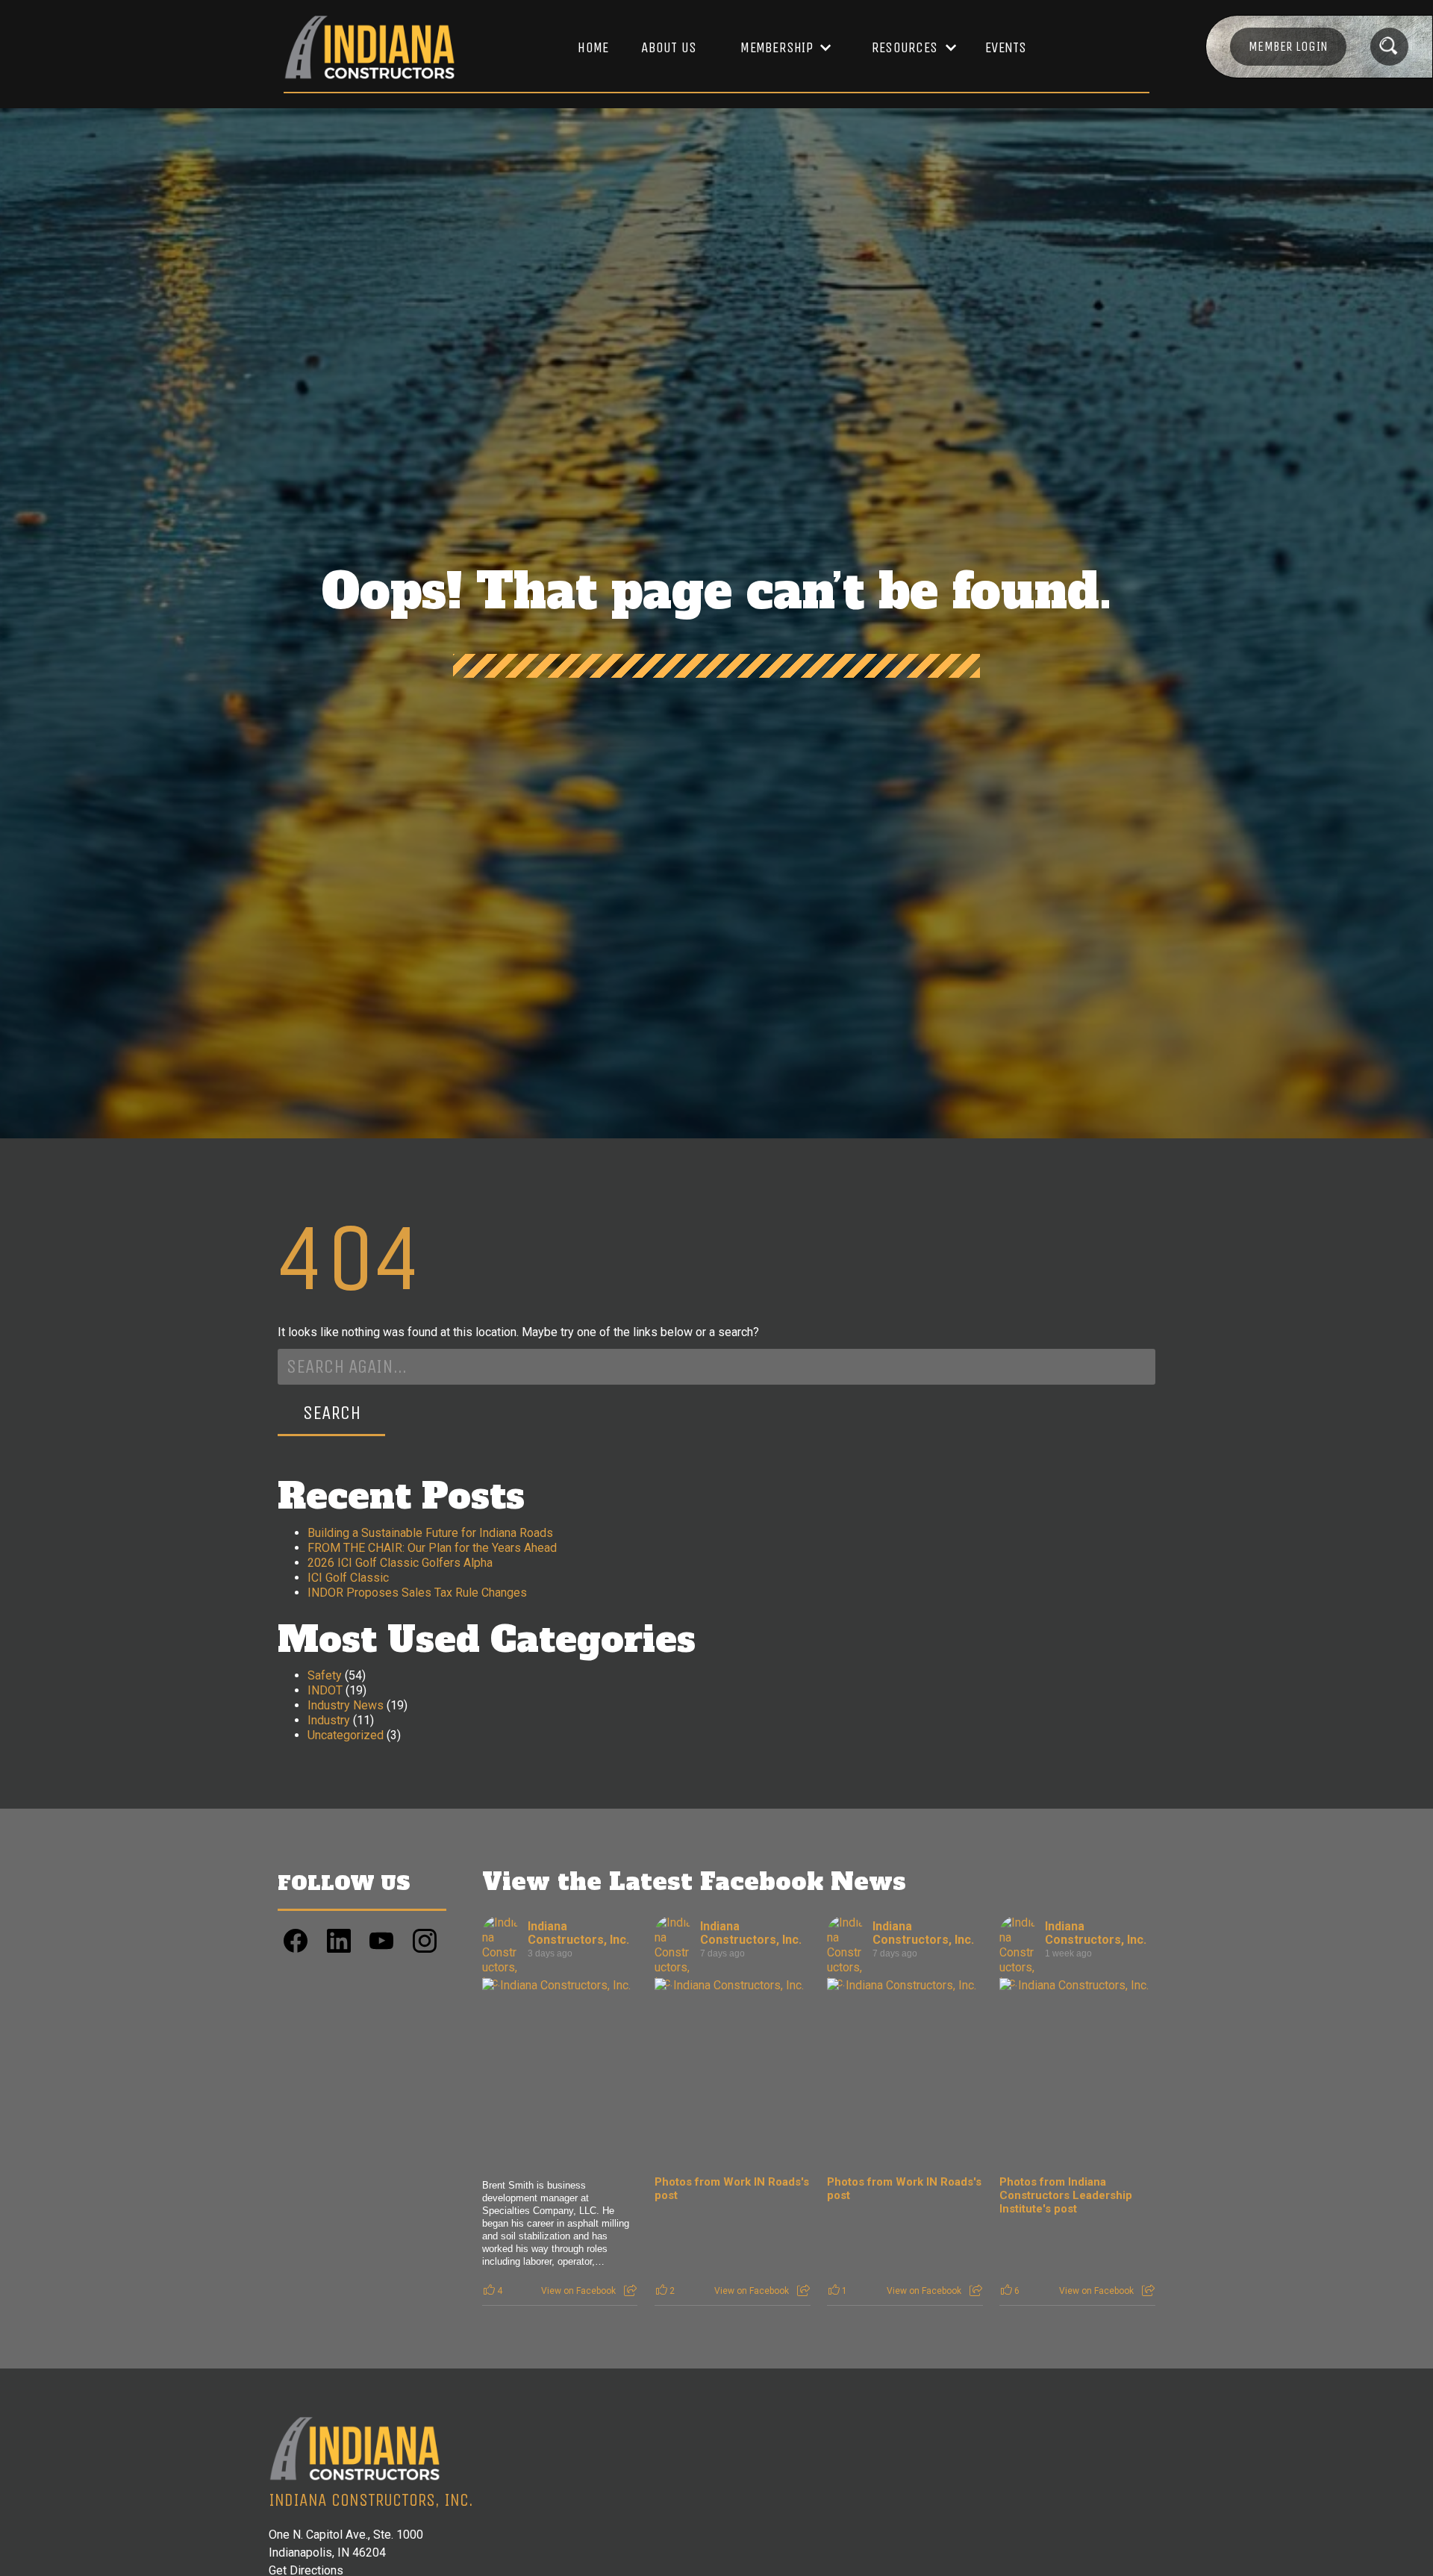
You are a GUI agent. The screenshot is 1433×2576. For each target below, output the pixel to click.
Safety (325, 1675)
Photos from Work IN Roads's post (732, 2189)
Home (593, 47)
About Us (669, 47)
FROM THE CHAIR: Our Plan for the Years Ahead (432, 1548)
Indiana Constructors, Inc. (578, 1933)
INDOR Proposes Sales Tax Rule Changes (417, 1593)
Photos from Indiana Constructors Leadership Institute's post (1066, 2195)
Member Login (1288, 46)
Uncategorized (346, 1735)
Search (332, 1413)
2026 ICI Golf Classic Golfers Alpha (400, 1563)
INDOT (325, 1690)
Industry (329, 1720)
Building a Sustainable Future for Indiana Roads (430, 1533)
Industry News (346, 1705)
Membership (777, 47)
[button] (778, 48)
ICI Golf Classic (348, 1578)
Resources (905, 47)
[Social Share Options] (630, 2291)
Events (1006, 47)
